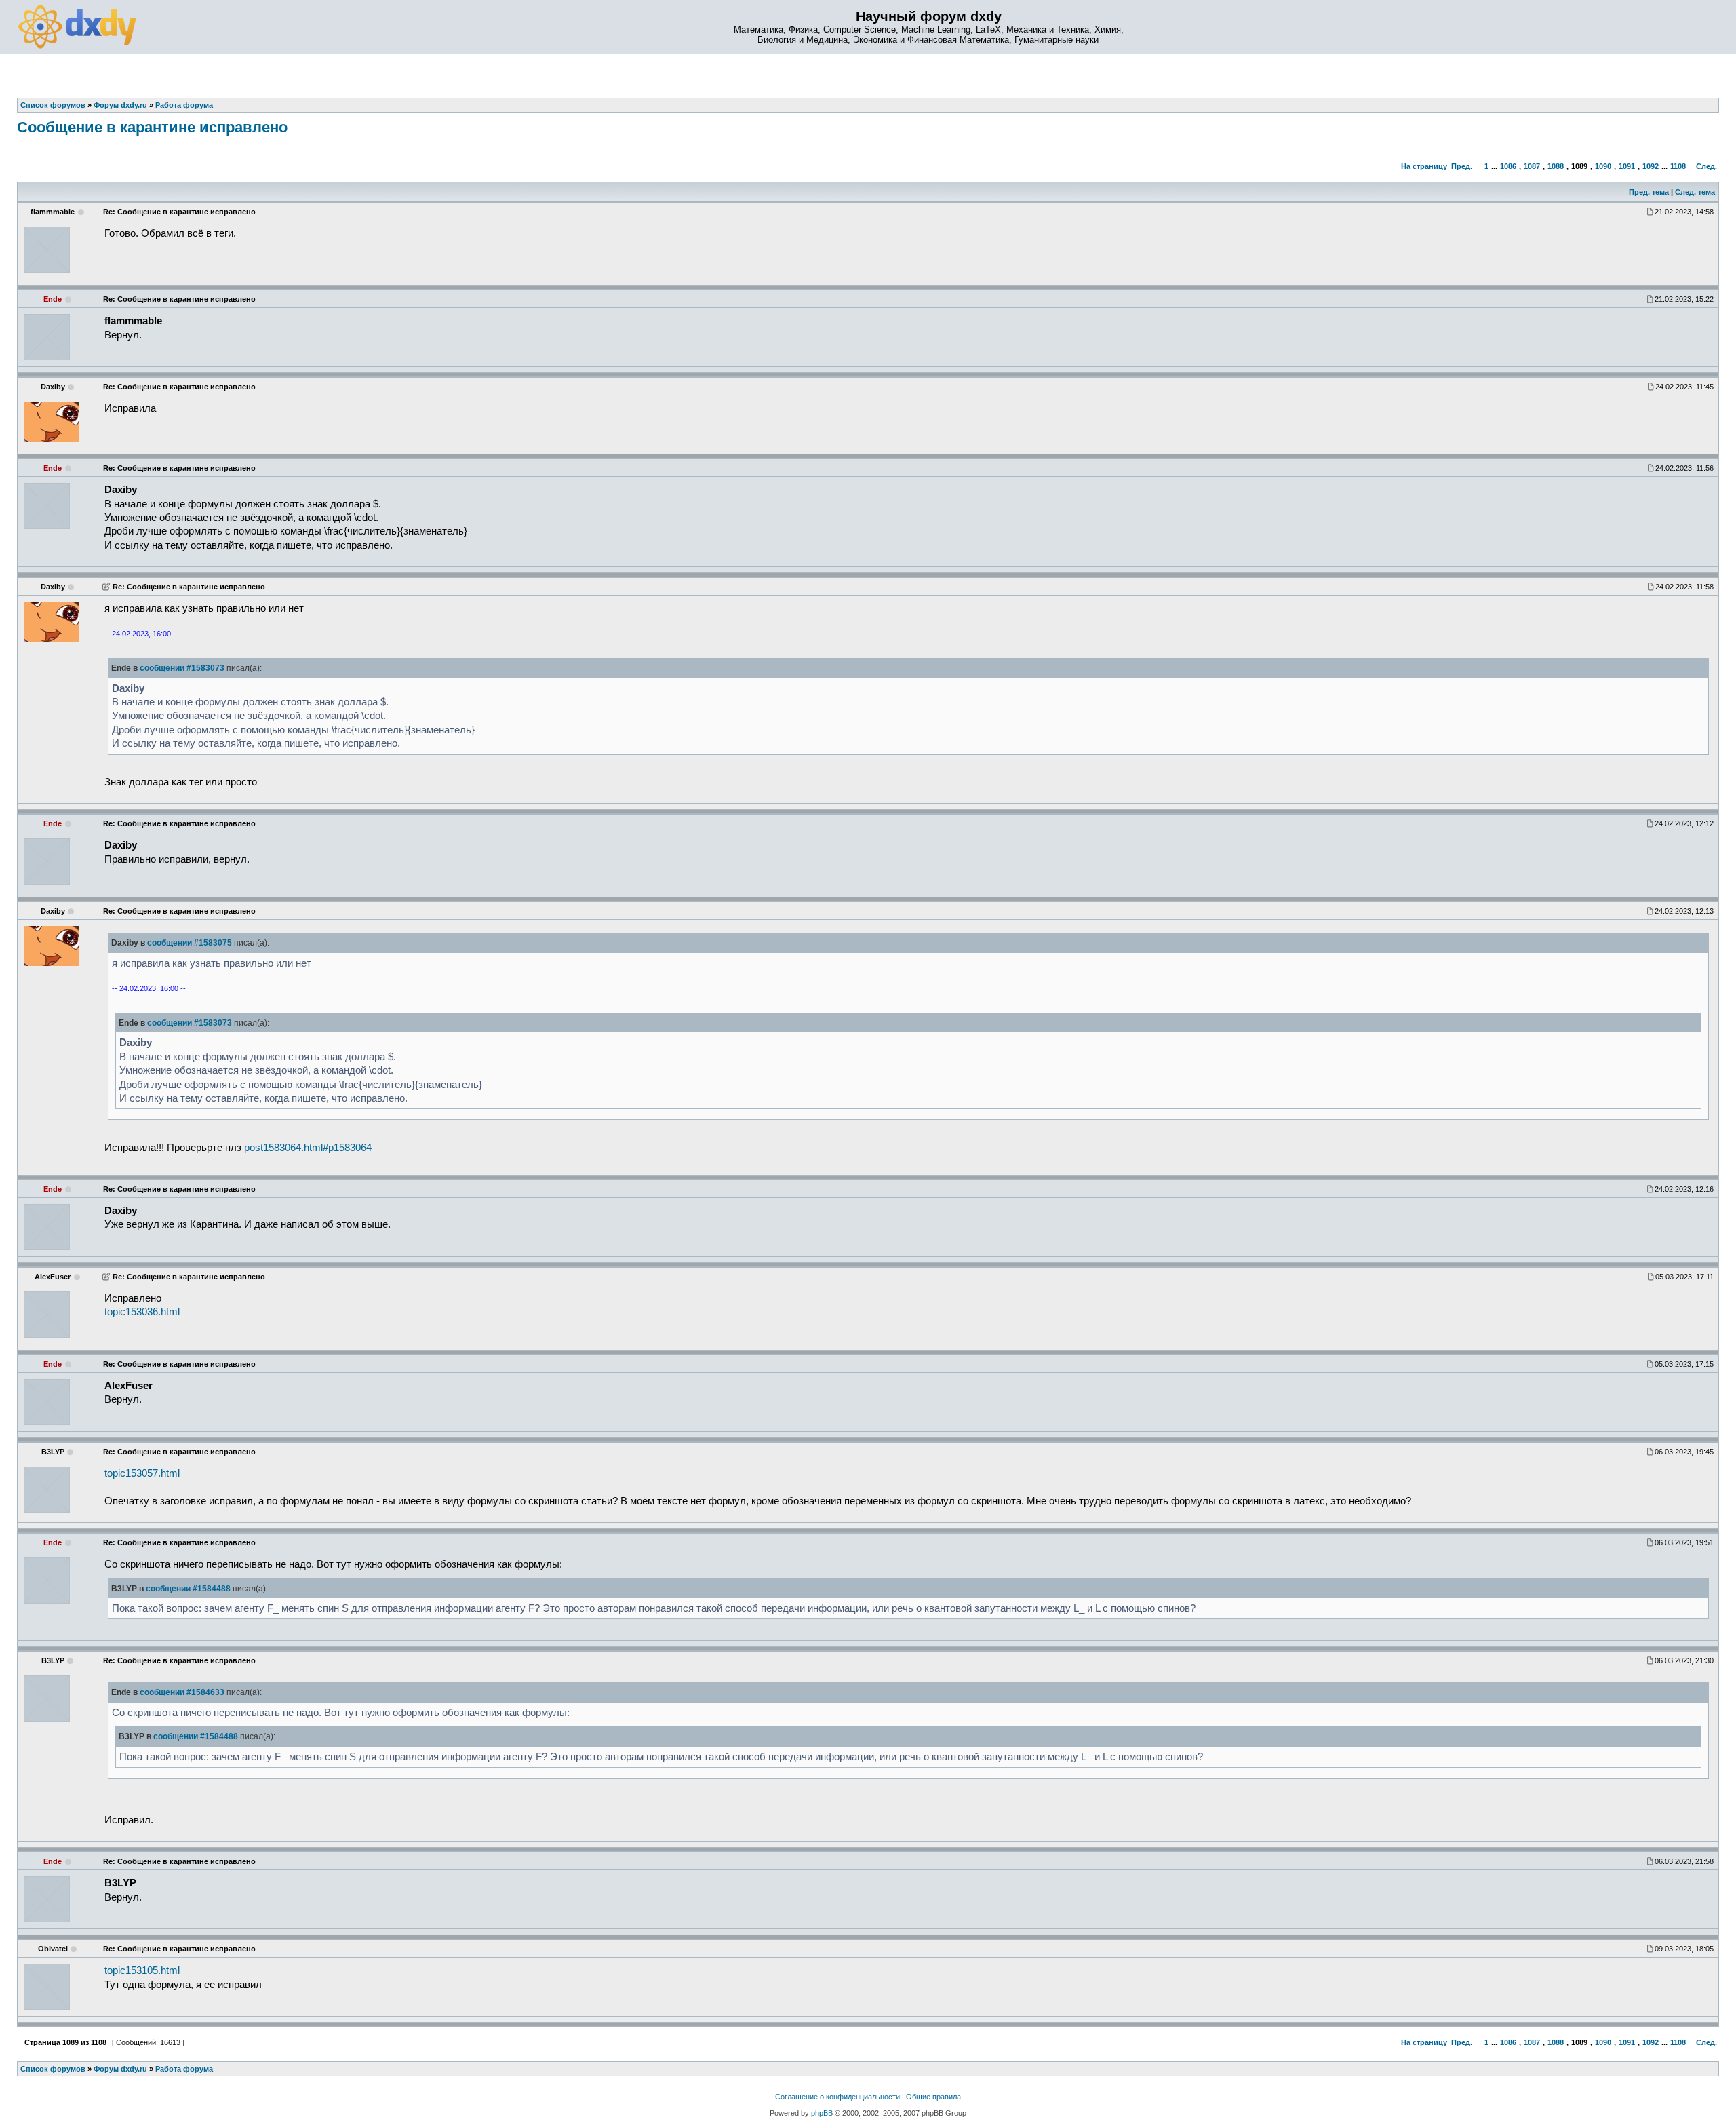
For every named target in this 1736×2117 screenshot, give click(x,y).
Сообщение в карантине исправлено (152, 127)
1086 (1508, 166)
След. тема (1695, 192)
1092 (1651, 166)
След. (1707, 166)
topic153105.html (142, 1970)
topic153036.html (142, 1312)
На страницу (1424, 166)
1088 (1556, 166)
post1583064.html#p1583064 (308, 1148)
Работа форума (184, 2069)
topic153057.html (142, 1473)
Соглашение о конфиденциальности (837, 2097)
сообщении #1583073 (182, 668)
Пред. (1462, 166)
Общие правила (933, 2097)
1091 (1627, 166)
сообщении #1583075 (190, 943)
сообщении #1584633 (182, 1692)
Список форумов (53, 2069)
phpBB (822, 2113)
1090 (1603, 166)
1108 (1678, 166)
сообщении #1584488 (188, 1589)
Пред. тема (1649, 192)
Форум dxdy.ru (120, 2069)
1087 (1532, 166)
